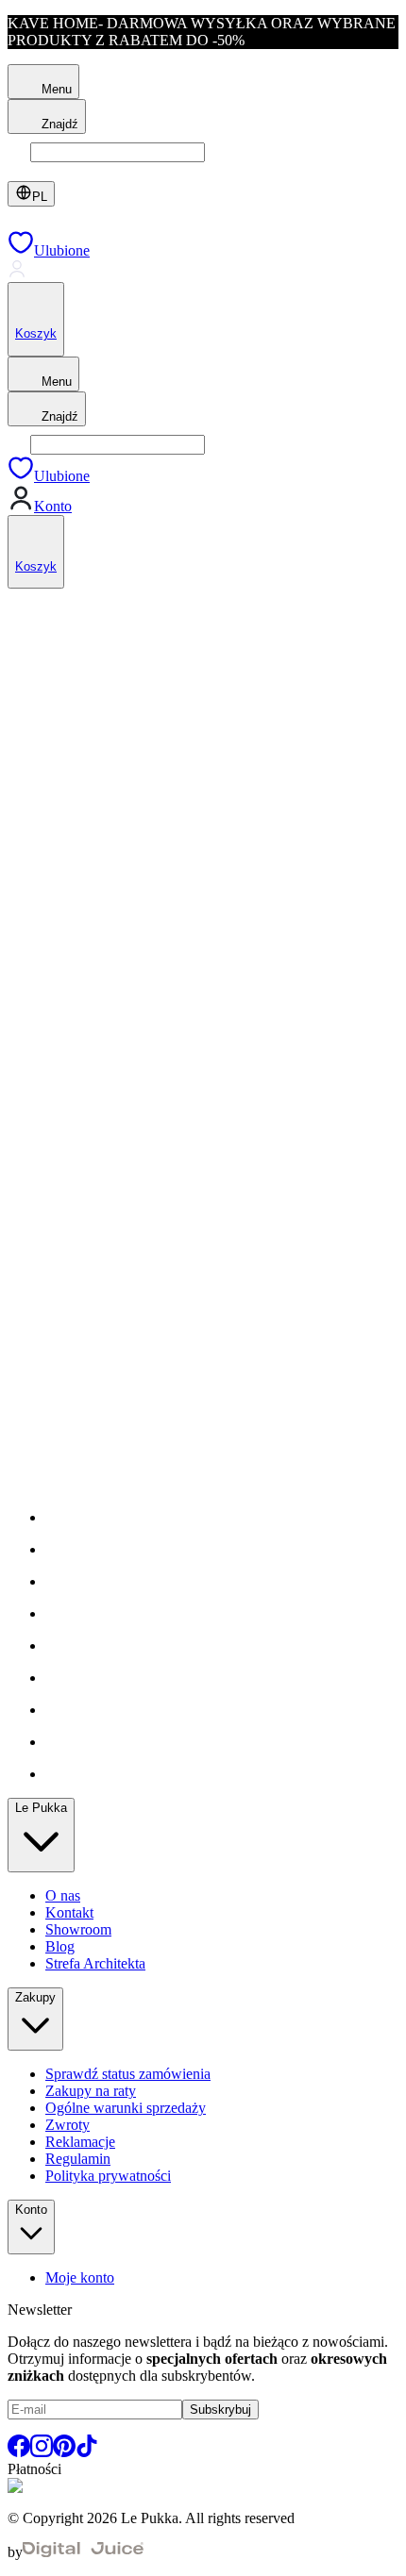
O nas (63, 1895)
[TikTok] (87, 2452)
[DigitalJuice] (83, 2552)
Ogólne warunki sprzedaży (126, 2108)
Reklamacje (80, 2142)
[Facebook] (19, 2452)
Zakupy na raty (91, 2091)
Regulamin (78, 2159)
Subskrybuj (220, 2410)
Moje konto (80, 2277)
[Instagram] (42, 2452)
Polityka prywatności (108, 2176)
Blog (60, 1946)
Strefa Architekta (95, 1963)
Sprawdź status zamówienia (128, 2074)
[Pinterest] (64, 2452)
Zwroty (68, 2125)
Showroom (78, 1929)
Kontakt (69, 1912)
